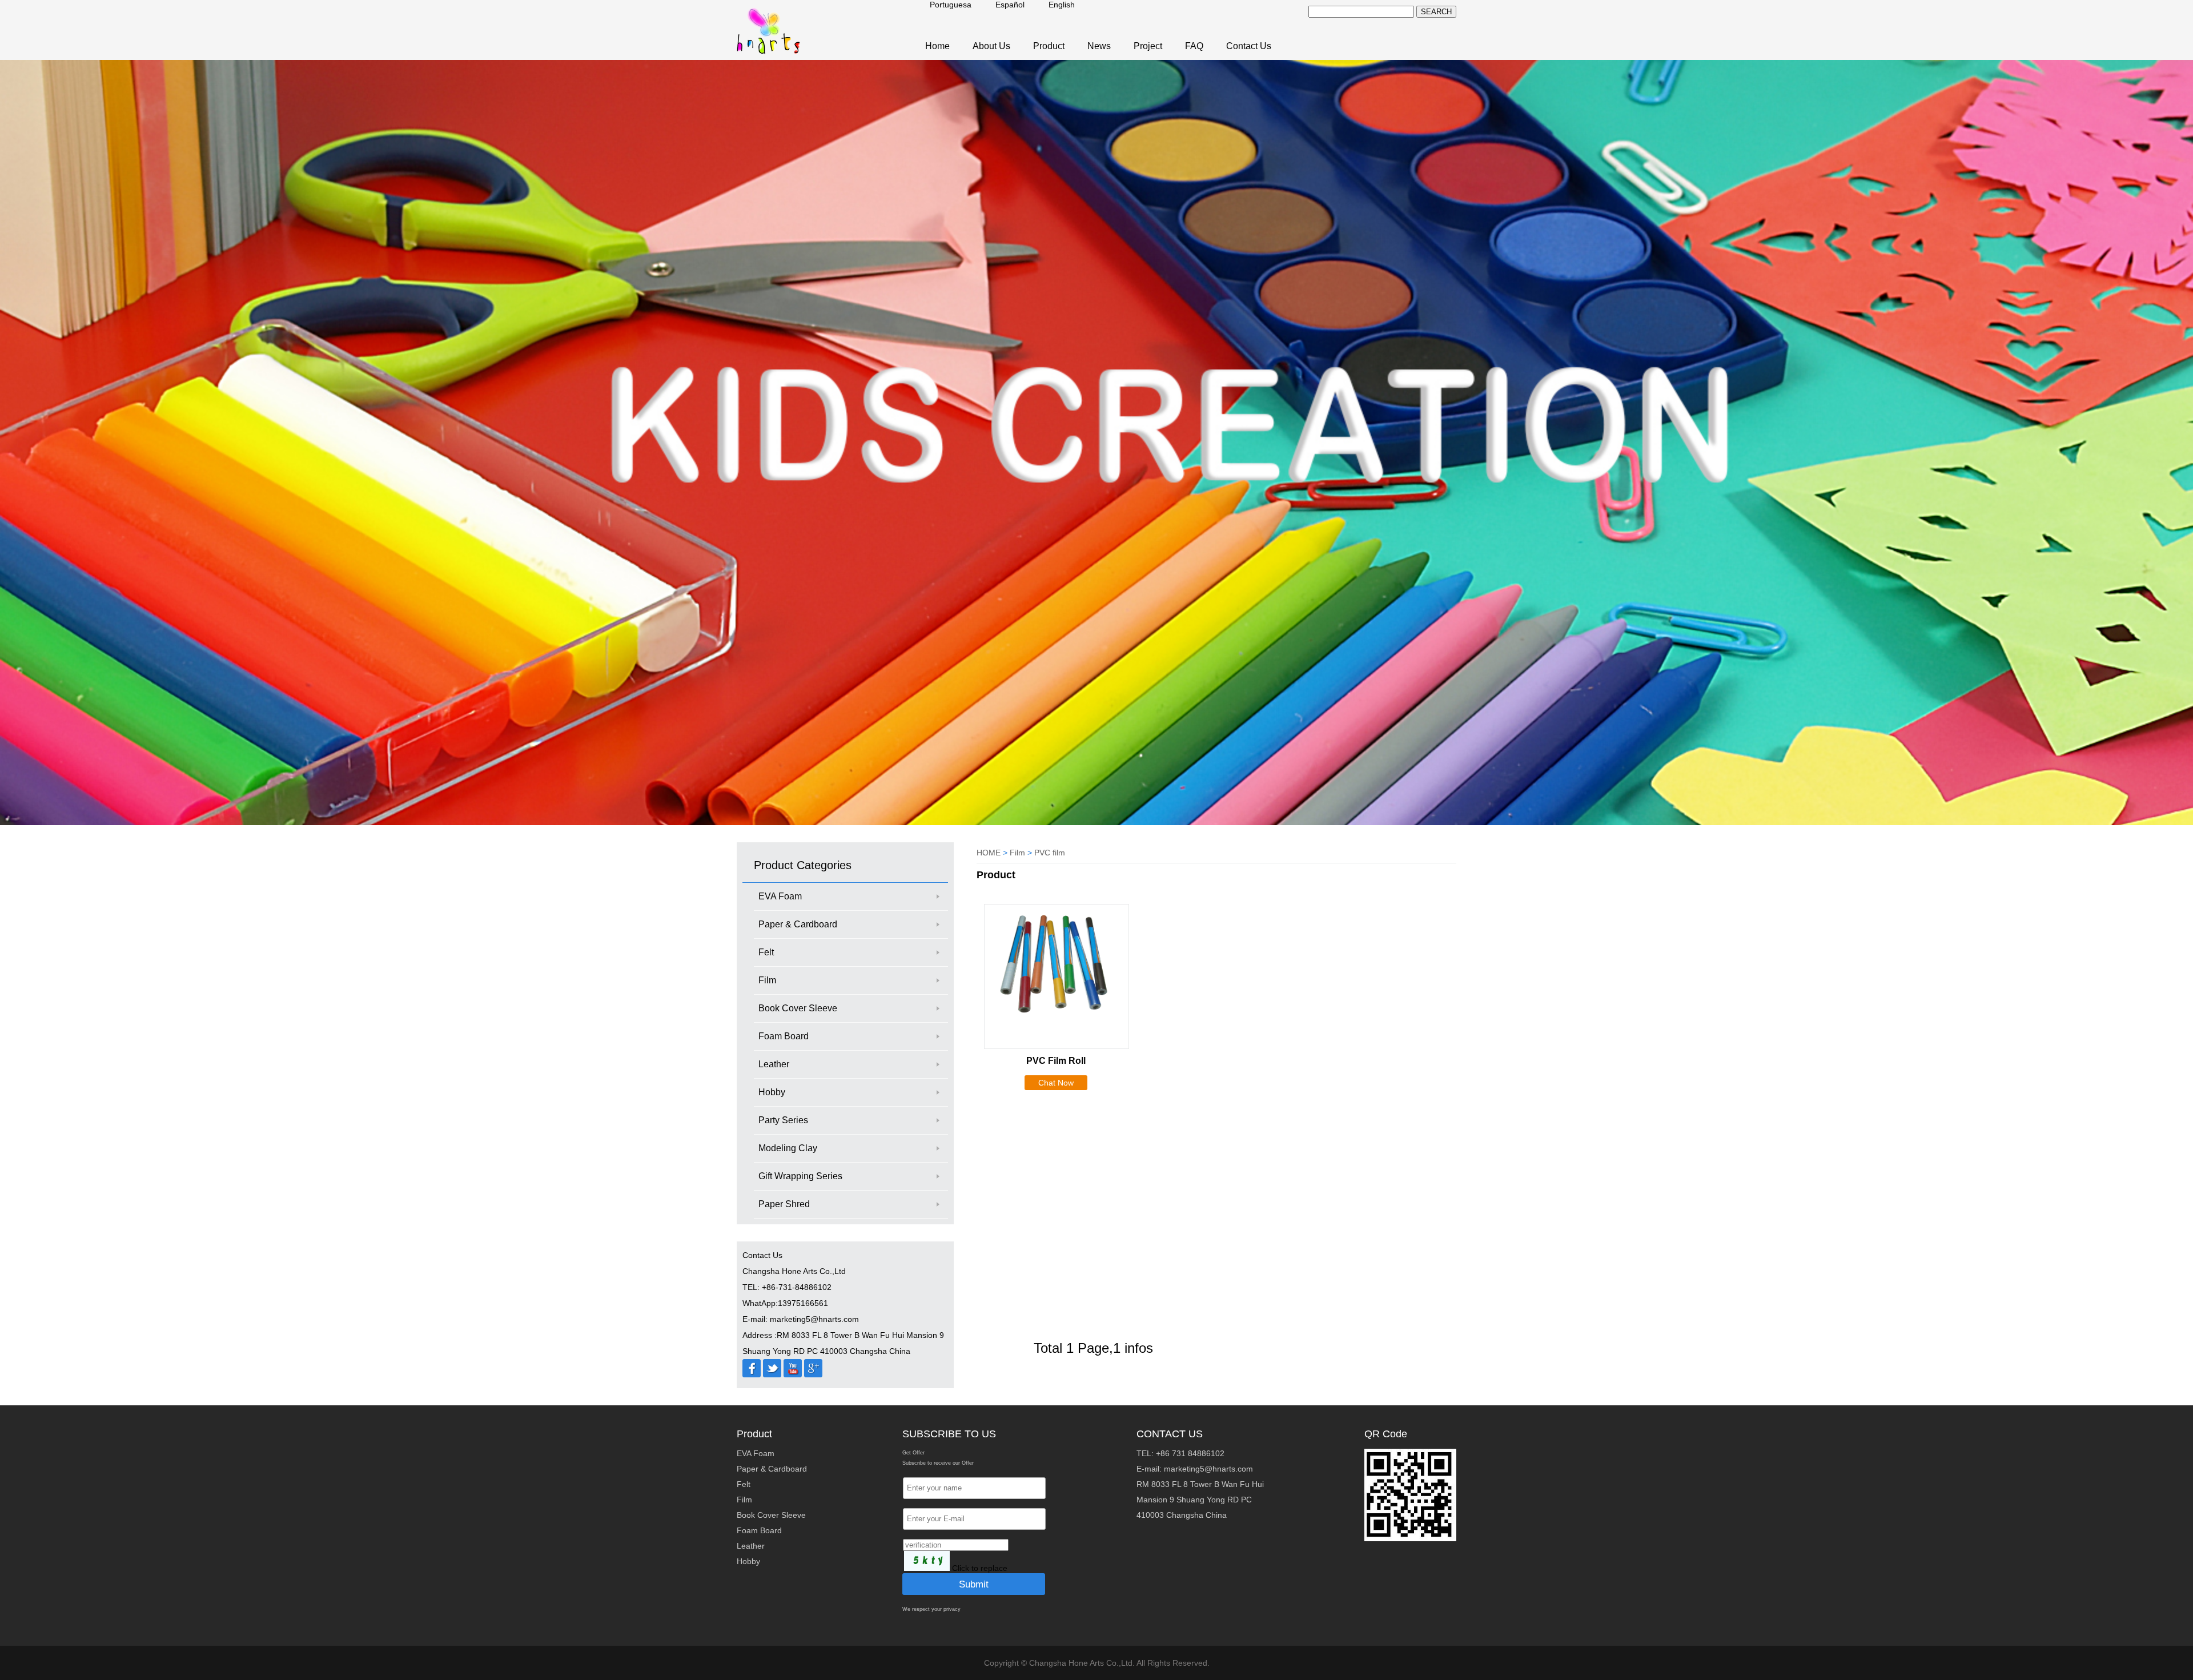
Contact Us (1249, 46)
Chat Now (1056, 1083)
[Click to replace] (927, 1561)
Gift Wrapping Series (800, 1176)
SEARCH (1436, 12)
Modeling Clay (788, 1148)
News (1099, 46)
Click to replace (980, 1568)
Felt (766, 952)
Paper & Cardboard (798, 924)
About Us (991, 46)
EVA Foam (780, 896)
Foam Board (784, 1036)
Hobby (772, 1092)
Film (767, 980)
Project (1148, 46)
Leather (774, 1064)
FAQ (1194, 46)
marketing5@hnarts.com (1208, 1469)
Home (937, 46)
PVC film (1050, 853)
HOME (989, 853)
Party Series (783, 1120)
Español (1010, 5)
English (1062, 5)
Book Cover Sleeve (798, 1008)
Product (1049, 46)
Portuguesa (951, 5)
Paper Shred (784, 1204)
